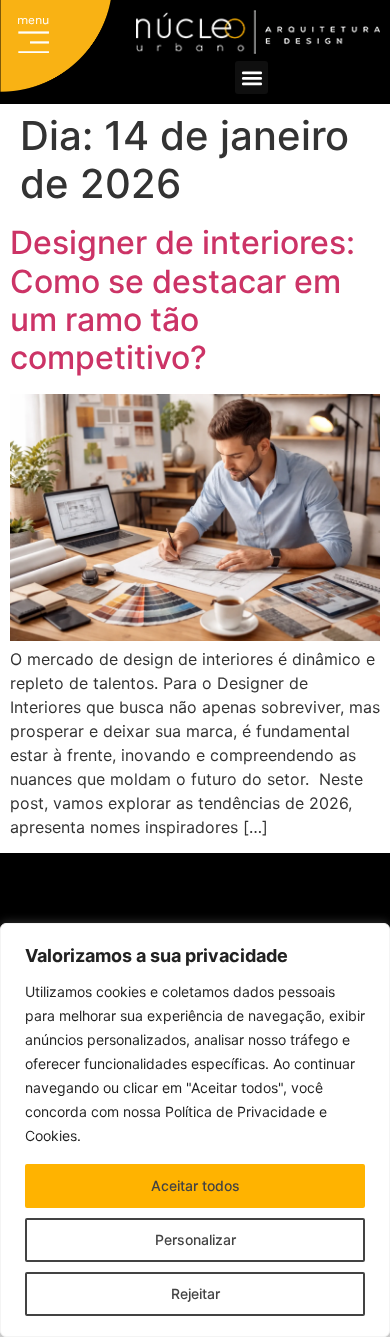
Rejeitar (195, 1293)
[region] (195, 1130)
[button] (34, 38)
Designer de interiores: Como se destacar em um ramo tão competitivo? (182, 300)
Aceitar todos (195, 1185)
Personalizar (195, 1239)
